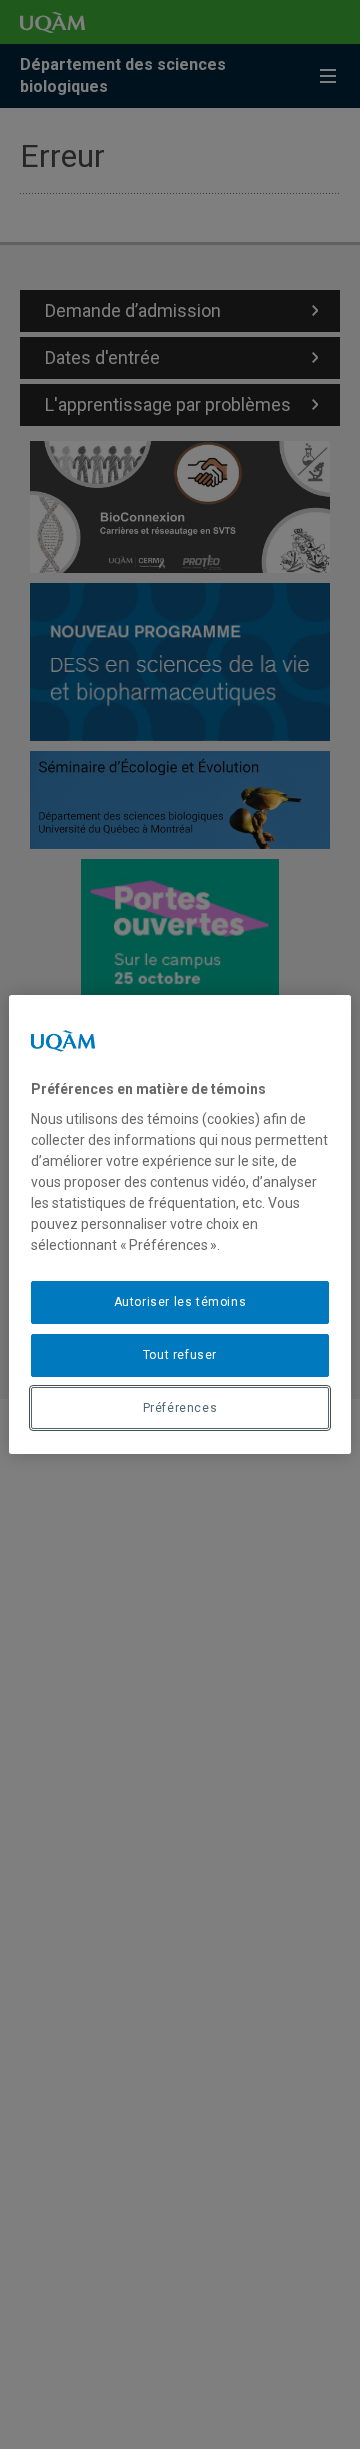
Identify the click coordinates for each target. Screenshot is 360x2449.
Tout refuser (180, 1355)
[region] (180, 1225)
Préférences (180, 1408)
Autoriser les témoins (180, 1302)
